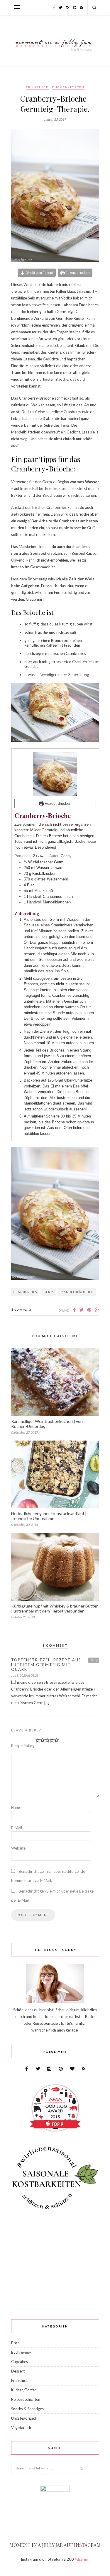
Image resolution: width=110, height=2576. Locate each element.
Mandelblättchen (77, 1292)
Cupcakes (20, 2362)
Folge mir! (82, 2559)
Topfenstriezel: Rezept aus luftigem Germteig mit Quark (46, 1665)
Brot (15, 2343)
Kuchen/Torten (68, 87)
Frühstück (37, 87)
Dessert (18, 2371)
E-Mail (17, 1828)
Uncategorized (24, 2418)
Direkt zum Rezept (39, 272)
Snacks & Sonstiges (27, 2409)
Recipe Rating (23, 1746)
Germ (49, 1292)
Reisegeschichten (26, 2399)
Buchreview (21, 2352)
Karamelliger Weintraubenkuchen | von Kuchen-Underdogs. (47, 1424)
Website (18, 1848)
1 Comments (21, 1309)
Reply (94, 1660)
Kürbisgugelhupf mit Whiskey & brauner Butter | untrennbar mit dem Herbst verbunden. (54, 1608)
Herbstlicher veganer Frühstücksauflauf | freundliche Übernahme (49, 1516)
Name (16, 1807)
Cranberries (25, 1292)
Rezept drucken (77, 272)
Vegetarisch (21, 2428)
